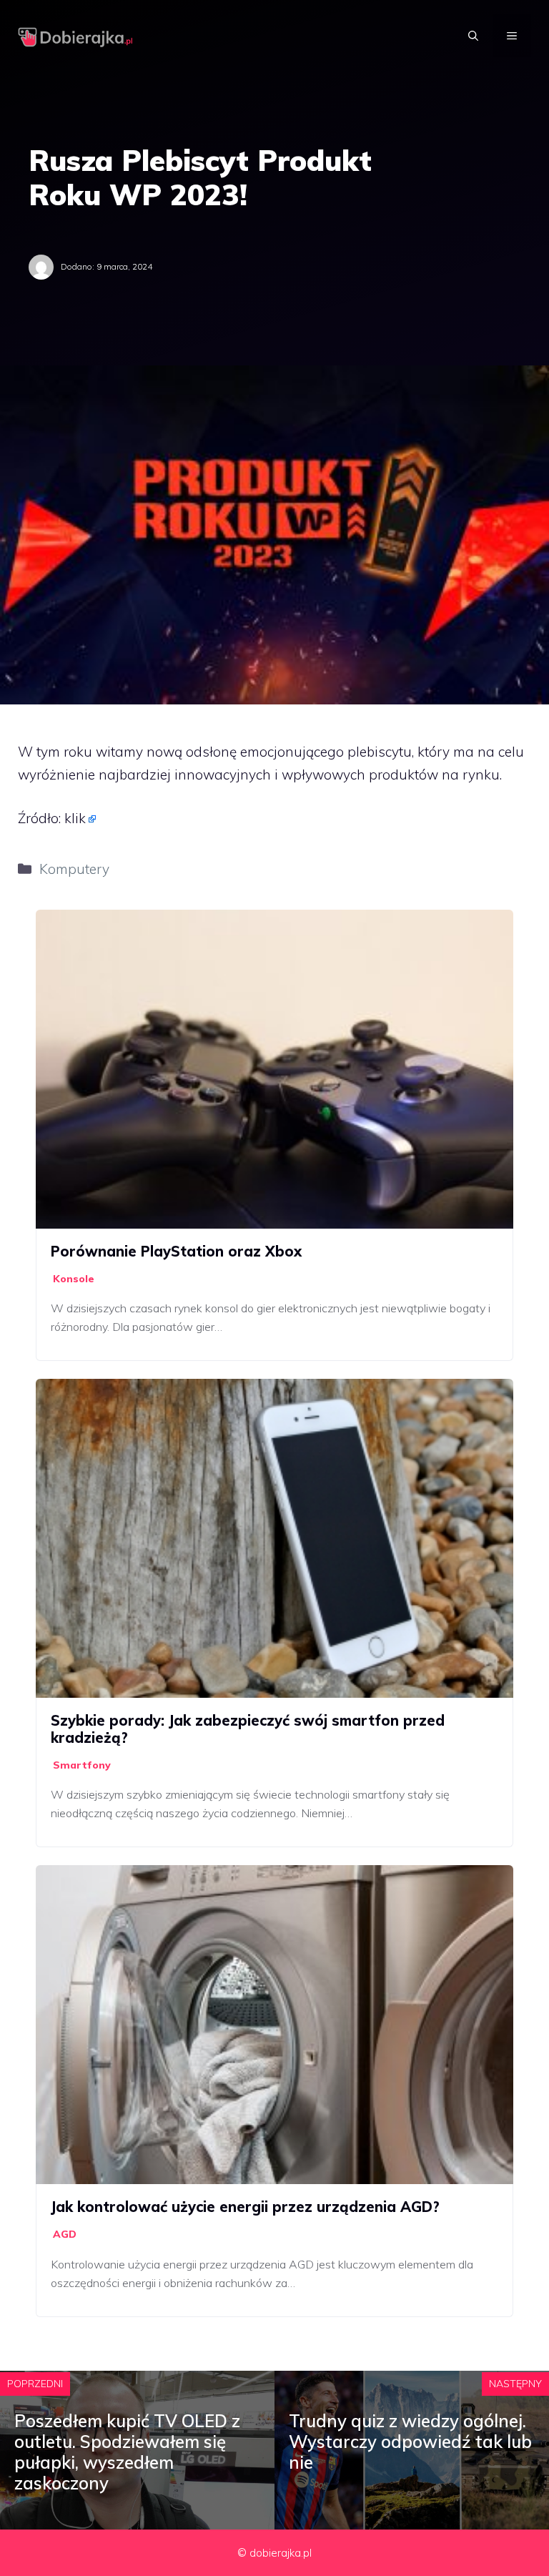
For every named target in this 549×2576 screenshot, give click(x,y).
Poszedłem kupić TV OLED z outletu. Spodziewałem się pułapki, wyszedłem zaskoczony (127, 2452)
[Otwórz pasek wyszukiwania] (473, 36)
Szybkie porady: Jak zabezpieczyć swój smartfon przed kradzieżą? (248, 1729)
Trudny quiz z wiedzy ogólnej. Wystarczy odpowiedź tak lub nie (410, 2442)
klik (75, 818)
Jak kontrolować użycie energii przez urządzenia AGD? (245, 2207)
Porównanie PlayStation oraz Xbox (176, 1251)
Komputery (74, 869)
